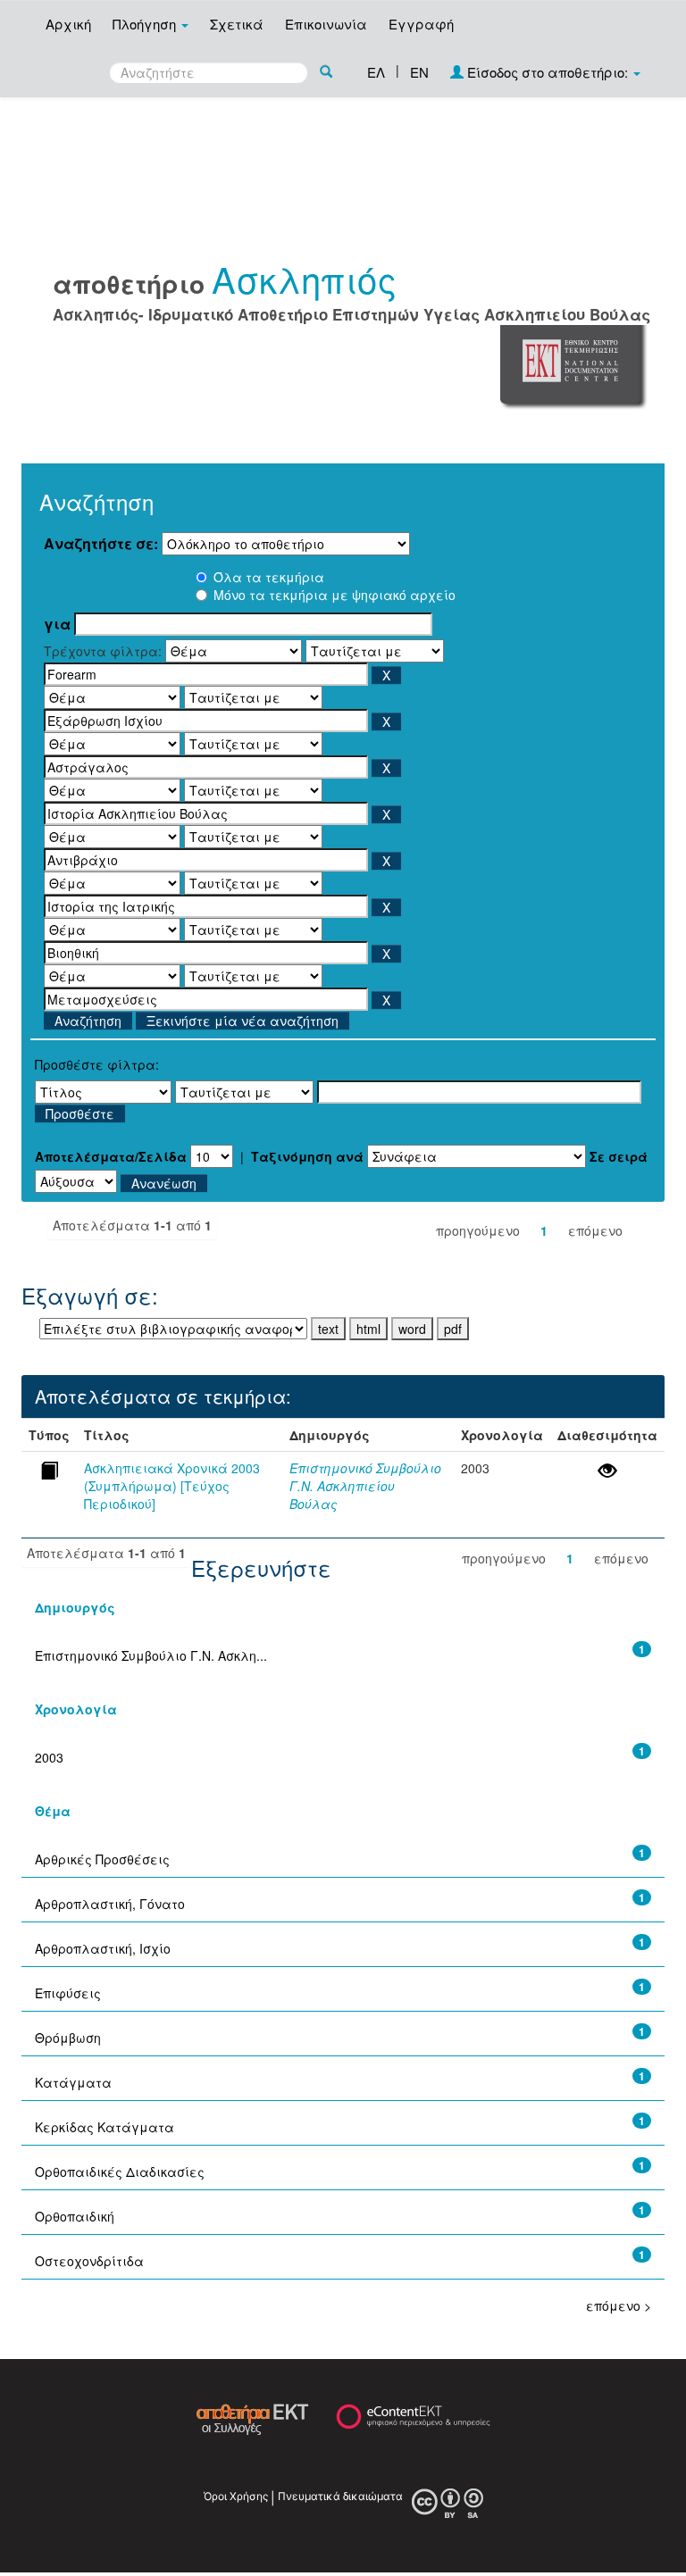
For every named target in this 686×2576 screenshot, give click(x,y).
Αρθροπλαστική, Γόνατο (110, 1904)
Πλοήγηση (146, 24)
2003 (49, 1757)
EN (419, 72)
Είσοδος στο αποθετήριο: (548, 72)
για (57, 624)
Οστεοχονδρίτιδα (89, 2261)
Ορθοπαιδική (75, 2216)
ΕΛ (376, 72)
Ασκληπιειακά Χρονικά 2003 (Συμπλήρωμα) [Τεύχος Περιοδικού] (172, 1486)
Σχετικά (237, 24)
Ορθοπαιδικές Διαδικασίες (120, 2172)
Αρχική (68, 24)
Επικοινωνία (326, 24)
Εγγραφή (421, 24)
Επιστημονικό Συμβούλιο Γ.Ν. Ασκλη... (151, 1655)
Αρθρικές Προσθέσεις (102, 1859)
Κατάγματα (73, 2082)
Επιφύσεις (68, 1993)
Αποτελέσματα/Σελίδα (111, 1156)
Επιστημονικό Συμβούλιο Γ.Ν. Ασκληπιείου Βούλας (365, 1486)
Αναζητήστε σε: (101, 544)
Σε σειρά (619, 1156)
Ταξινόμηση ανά (307, 1156)
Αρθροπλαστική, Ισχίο (103, 1948)
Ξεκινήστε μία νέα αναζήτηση (243, 1021)
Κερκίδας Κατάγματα (105, 2127)
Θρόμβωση (68, 2038)
